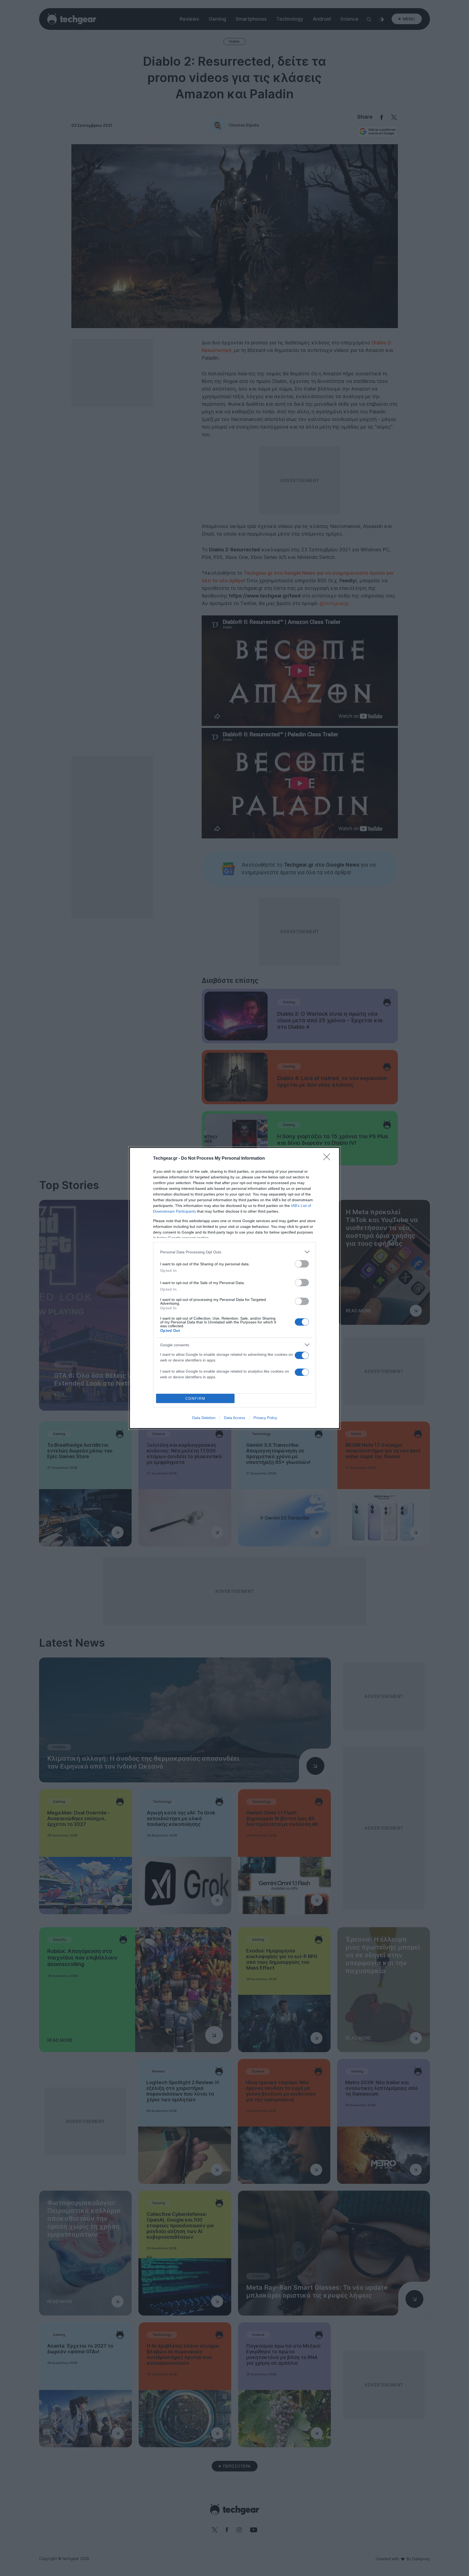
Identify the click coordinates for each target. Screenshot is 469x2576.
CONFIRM (195, 1399)
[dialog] (234, 1288)
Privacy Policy (265, 1418)
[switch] (302, 1264)
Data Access (234, 1418)
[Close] (328, 1159)
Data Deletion (204, 1418)
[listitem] (234, 1252)
